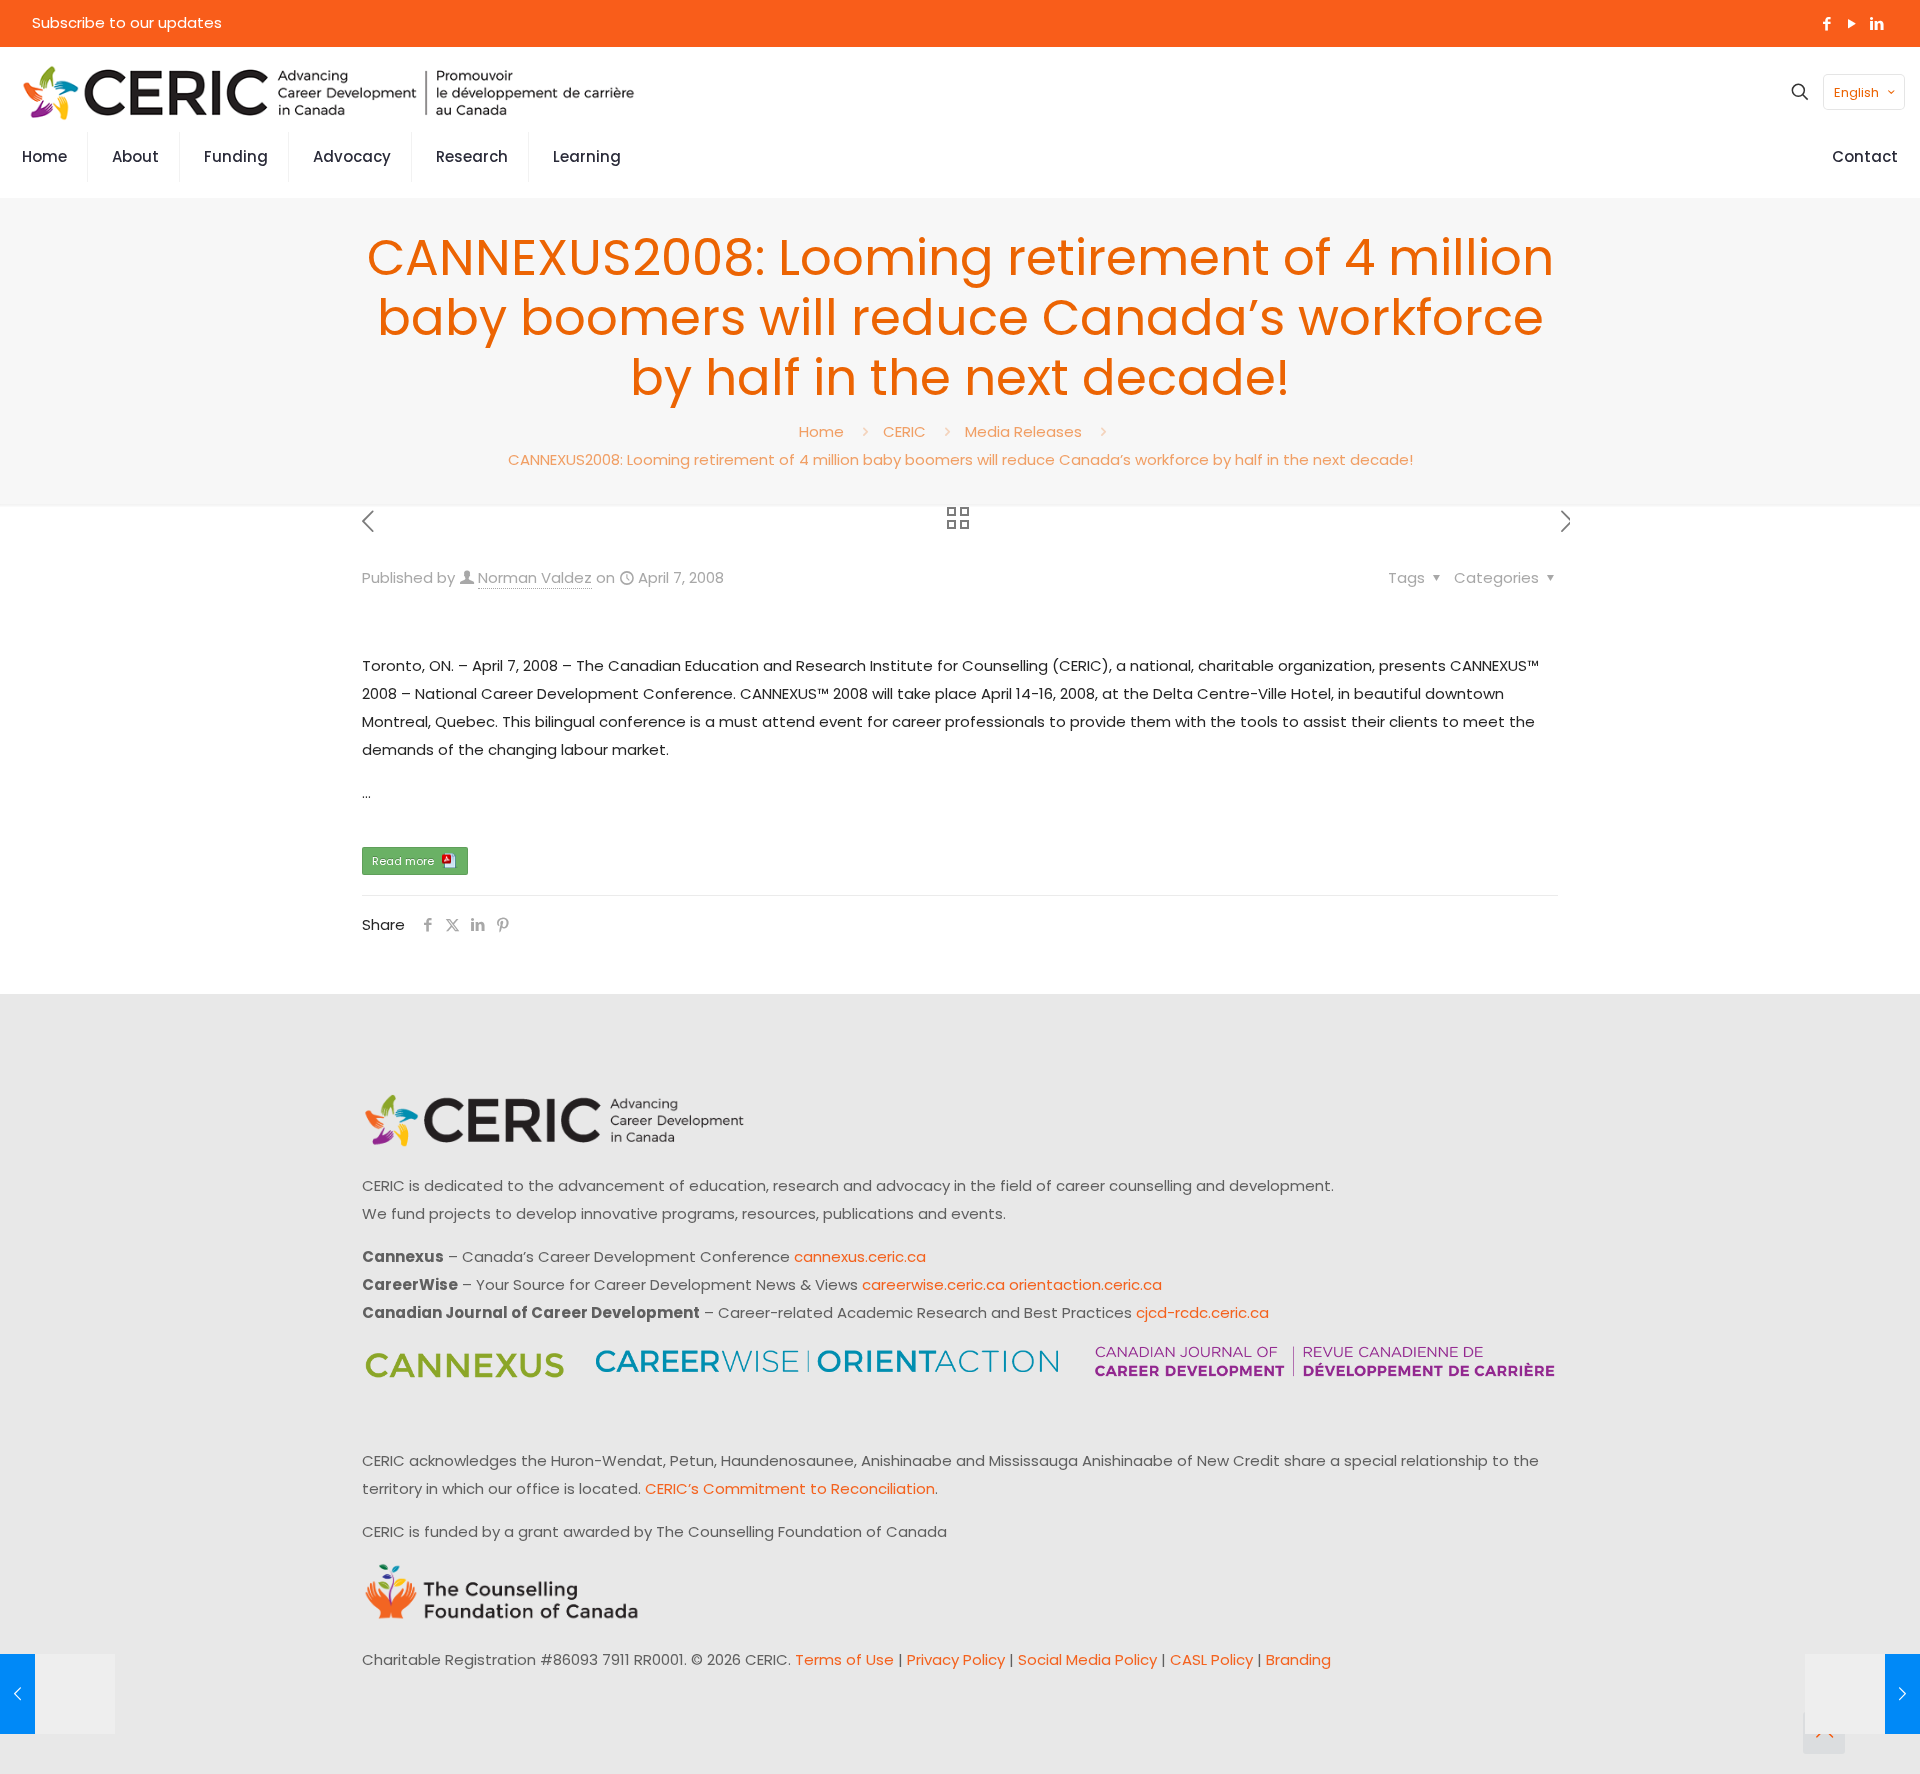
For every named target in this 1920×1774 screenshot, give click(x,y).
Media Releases (1023, 431)
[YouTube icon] (1851, 23)
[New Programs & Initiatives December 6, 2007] (57, 1694)
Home (821, 431)
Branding (1298, 1659)
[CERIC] (329, 92)
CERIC (904, 431)
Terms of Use (844, 1659)
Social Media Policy (1087, 1659)
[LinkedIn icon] (1876, 23)
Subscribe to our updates (127, 22)
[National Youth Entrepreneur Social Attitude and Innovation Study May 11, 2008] (1862, 1694)
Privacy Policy (956, 1659)
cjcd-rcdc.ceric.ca (1202, 1312)
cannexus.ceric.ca (860, 1256)
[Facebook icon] (1826, 23)
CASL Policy (1211, 1659)
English (1856, 92)
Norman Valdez (535, 577)
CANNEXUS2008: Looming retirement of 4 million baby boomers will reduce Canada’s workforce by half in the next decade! (960, 459)
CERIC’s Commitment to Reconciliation (790, 1488)
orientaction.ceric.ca (1085, 1284)
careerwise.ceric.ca (933, 1284)
